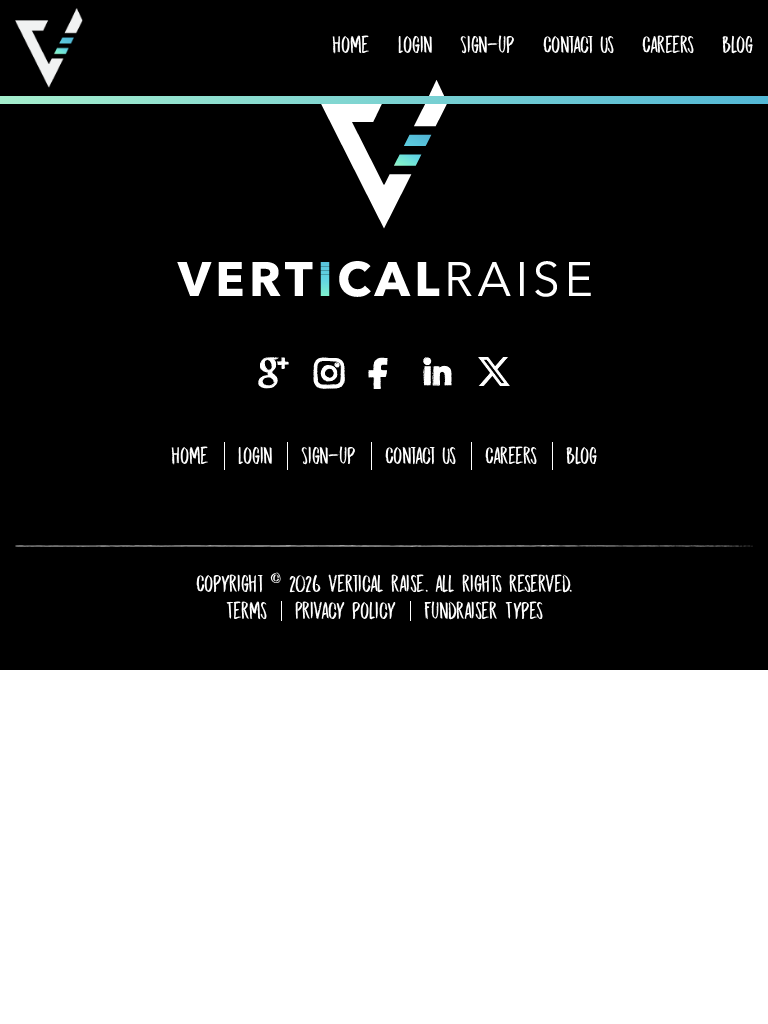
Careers (668, 45)
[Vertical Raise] (49, 48)
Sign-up (487, 45)
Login (415, 45)
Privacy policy (345, 611)
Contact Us (578, 45)
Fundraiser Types (483, 611)
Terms (246, 611)
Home (351, 45)
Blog (737, 45)
